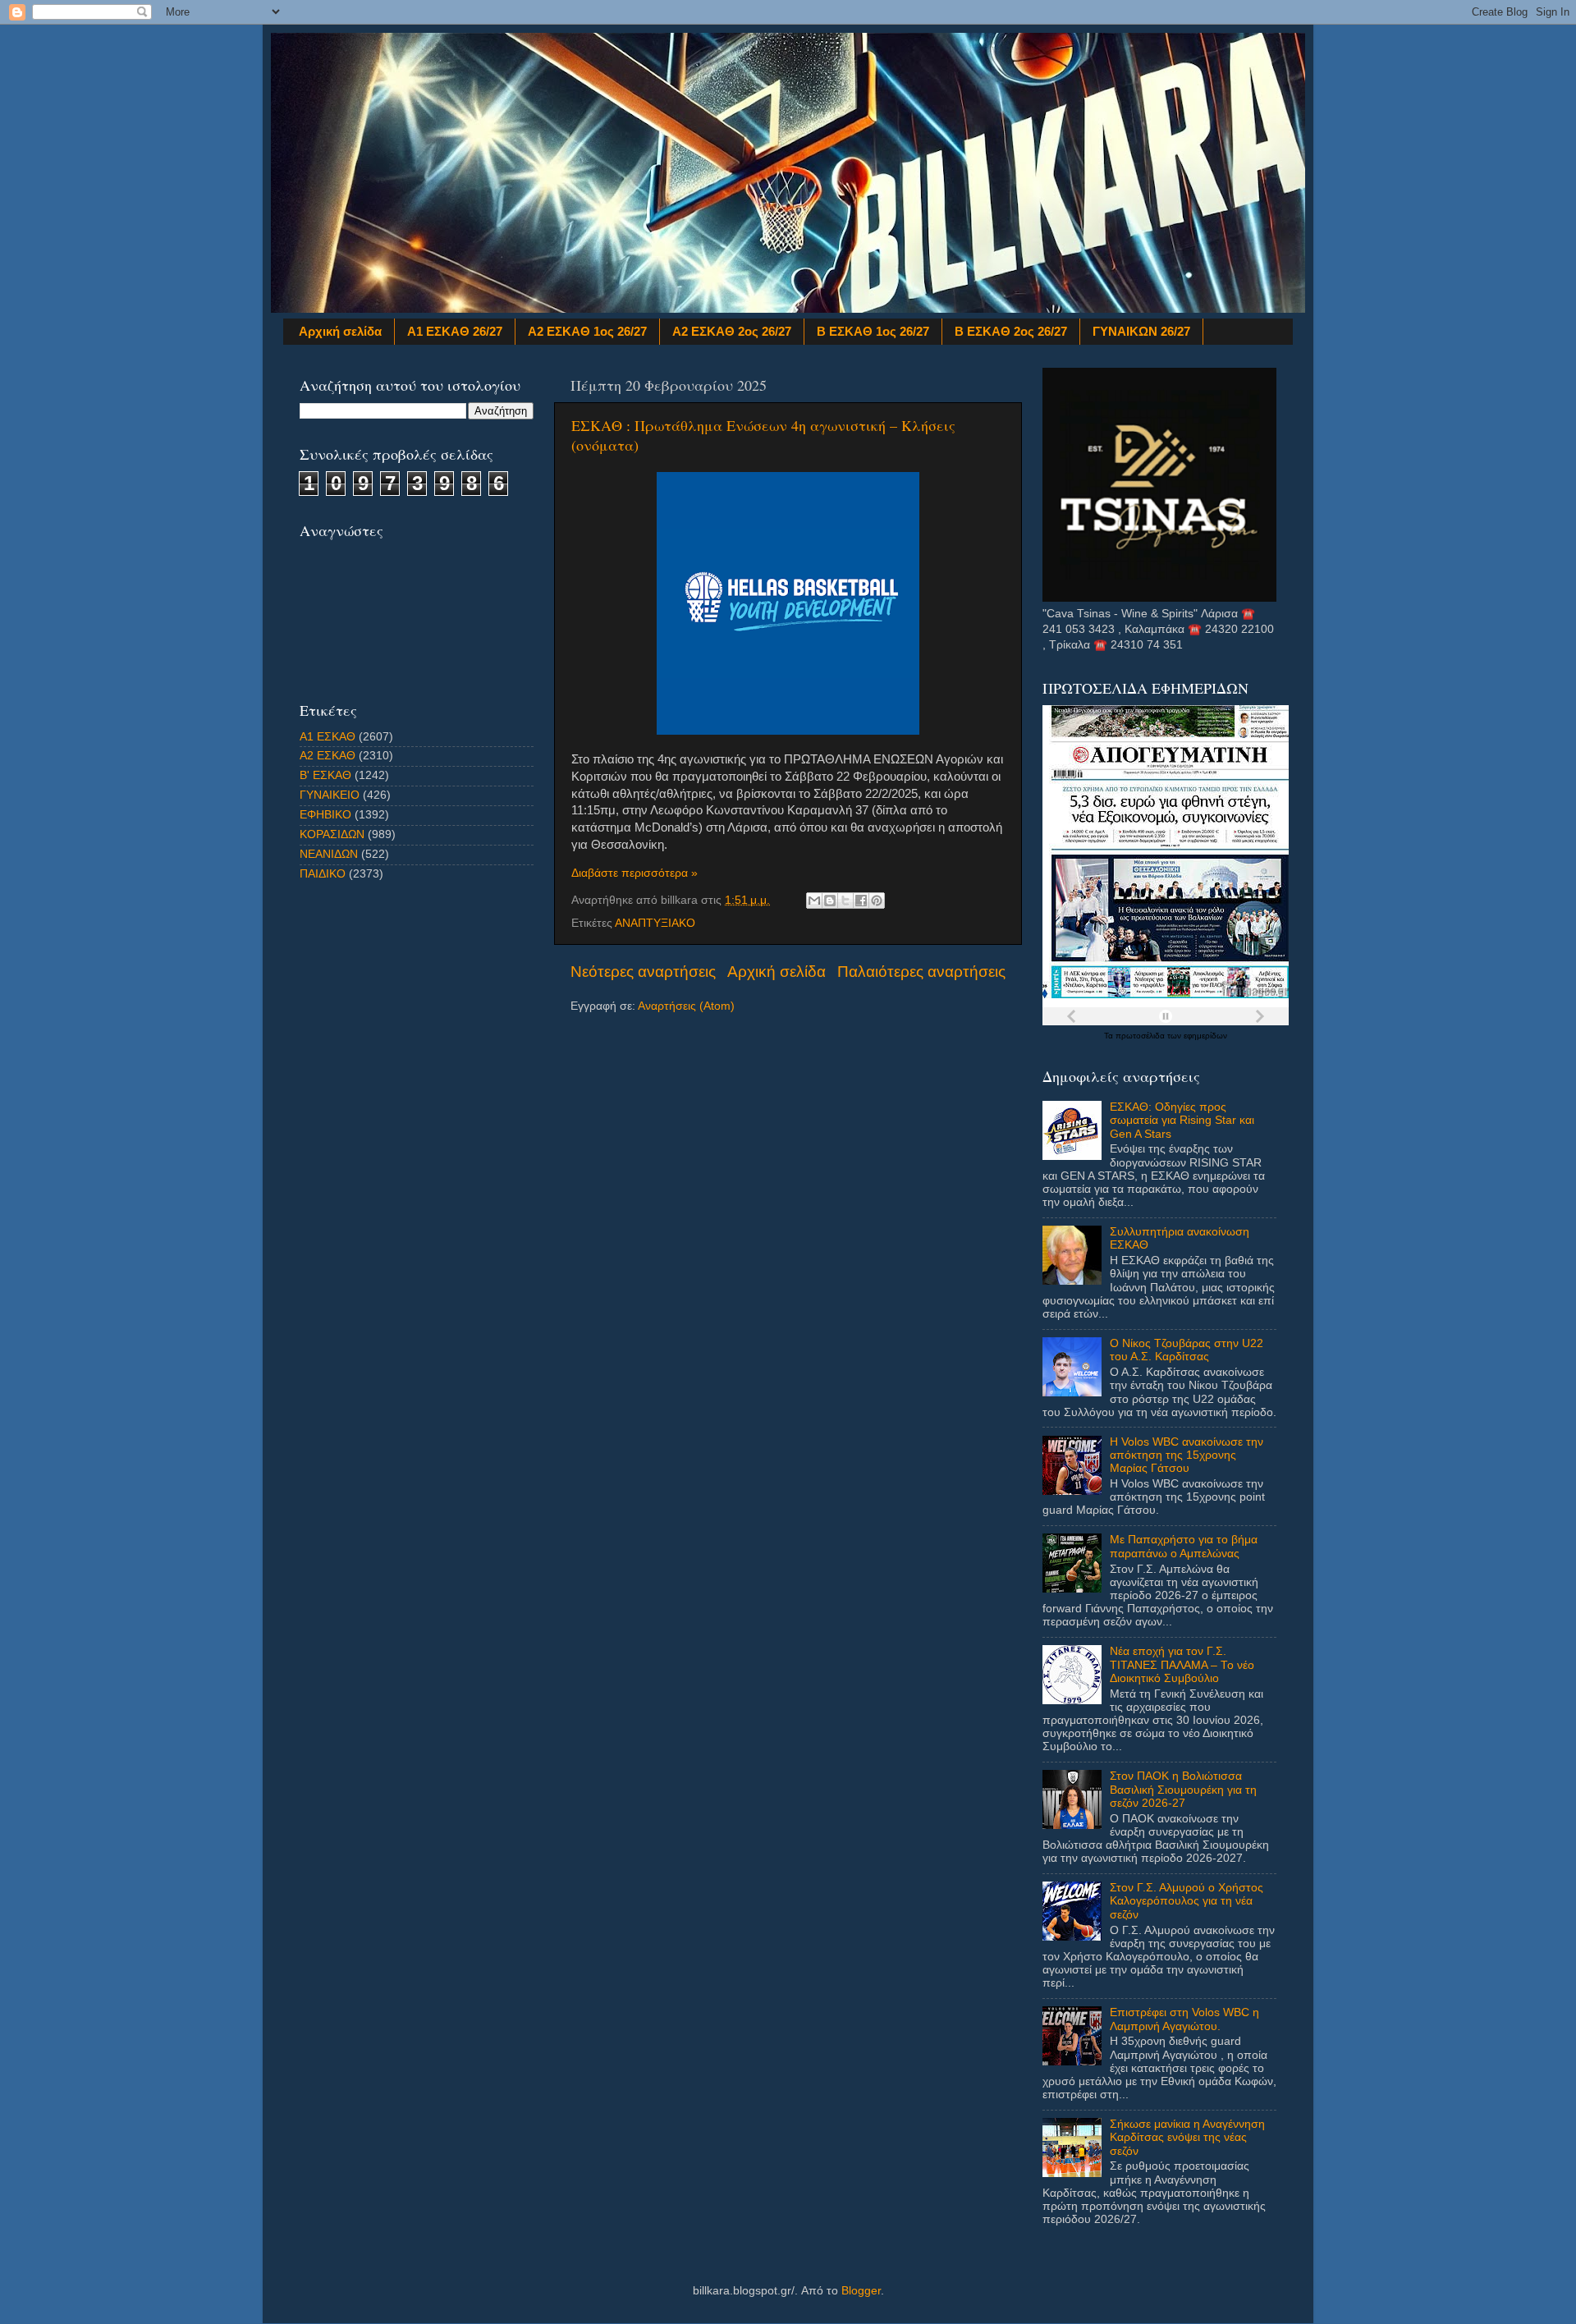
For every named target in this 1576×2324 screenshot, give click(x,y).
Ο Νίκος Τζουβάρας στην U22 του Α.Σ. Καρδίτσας (1187, 1350)
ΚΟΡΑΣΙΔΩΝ (332, 834)
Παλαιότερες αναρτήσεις (921, 972)
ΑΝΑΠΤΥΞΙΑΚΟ (655, 923)
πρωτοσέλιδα (1141, 1036)
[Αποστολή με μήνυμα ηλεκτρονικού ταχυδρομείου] (814, 901)
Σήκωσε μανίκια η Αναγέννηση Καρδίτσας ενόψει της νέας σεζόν (1187, 2137)
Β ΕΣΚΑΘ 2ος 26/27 (1011, 331)
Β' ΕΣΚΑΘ (325, 775)
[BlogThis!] (830, 901)
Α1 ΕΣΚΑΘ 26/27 (455, 331)
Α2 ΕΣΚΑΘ (328, 756)
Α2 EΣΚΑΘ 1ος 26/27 (587, 331)
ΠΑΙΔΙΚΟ (323, 874)
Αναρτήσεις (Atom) (686, 1006)
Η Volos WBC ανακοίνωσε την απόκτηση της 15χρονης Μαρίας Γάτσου (1187, 1455)
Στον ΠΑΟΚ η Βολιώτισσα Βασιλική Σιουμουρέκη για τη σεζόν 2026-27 (1183, 1789)
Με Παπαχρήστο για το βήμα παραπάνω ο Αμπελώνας (1184, 1546)
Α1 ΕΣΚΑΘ (328, 737)
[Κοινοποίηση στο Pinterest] (877, 901)
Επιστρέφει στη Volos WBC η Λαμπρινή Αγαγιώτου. (1184, 2019)
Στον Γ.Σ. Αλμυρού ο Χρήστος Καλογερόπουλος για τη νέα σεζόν (1187, 1901)
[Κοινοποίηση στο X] (845, 901)
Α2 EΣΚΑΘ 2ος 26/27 (732, 331)
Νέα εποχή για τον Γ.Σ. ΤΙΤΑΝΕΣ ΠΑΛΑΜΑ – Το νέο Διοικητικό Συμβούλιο (1182, 1664)
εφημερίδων (1205, 1036)
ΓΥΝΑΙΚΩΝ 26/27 (1141, 331)
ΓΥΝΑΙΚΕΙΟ (330, 795)
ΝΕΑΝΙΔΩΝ (329, 854)
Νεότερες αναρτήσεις (643, 972)
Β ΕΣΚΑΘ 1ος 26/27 (873, 331)
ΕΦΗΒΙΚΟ (325, 815)
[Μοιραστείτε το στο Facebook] (861, 901)
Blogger (861, 2291)
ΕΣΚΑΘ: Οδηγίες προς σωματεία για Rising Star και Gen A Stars (1182, 1120)
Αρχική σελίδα (340, 331)
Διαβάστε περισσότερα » (635, 873)
